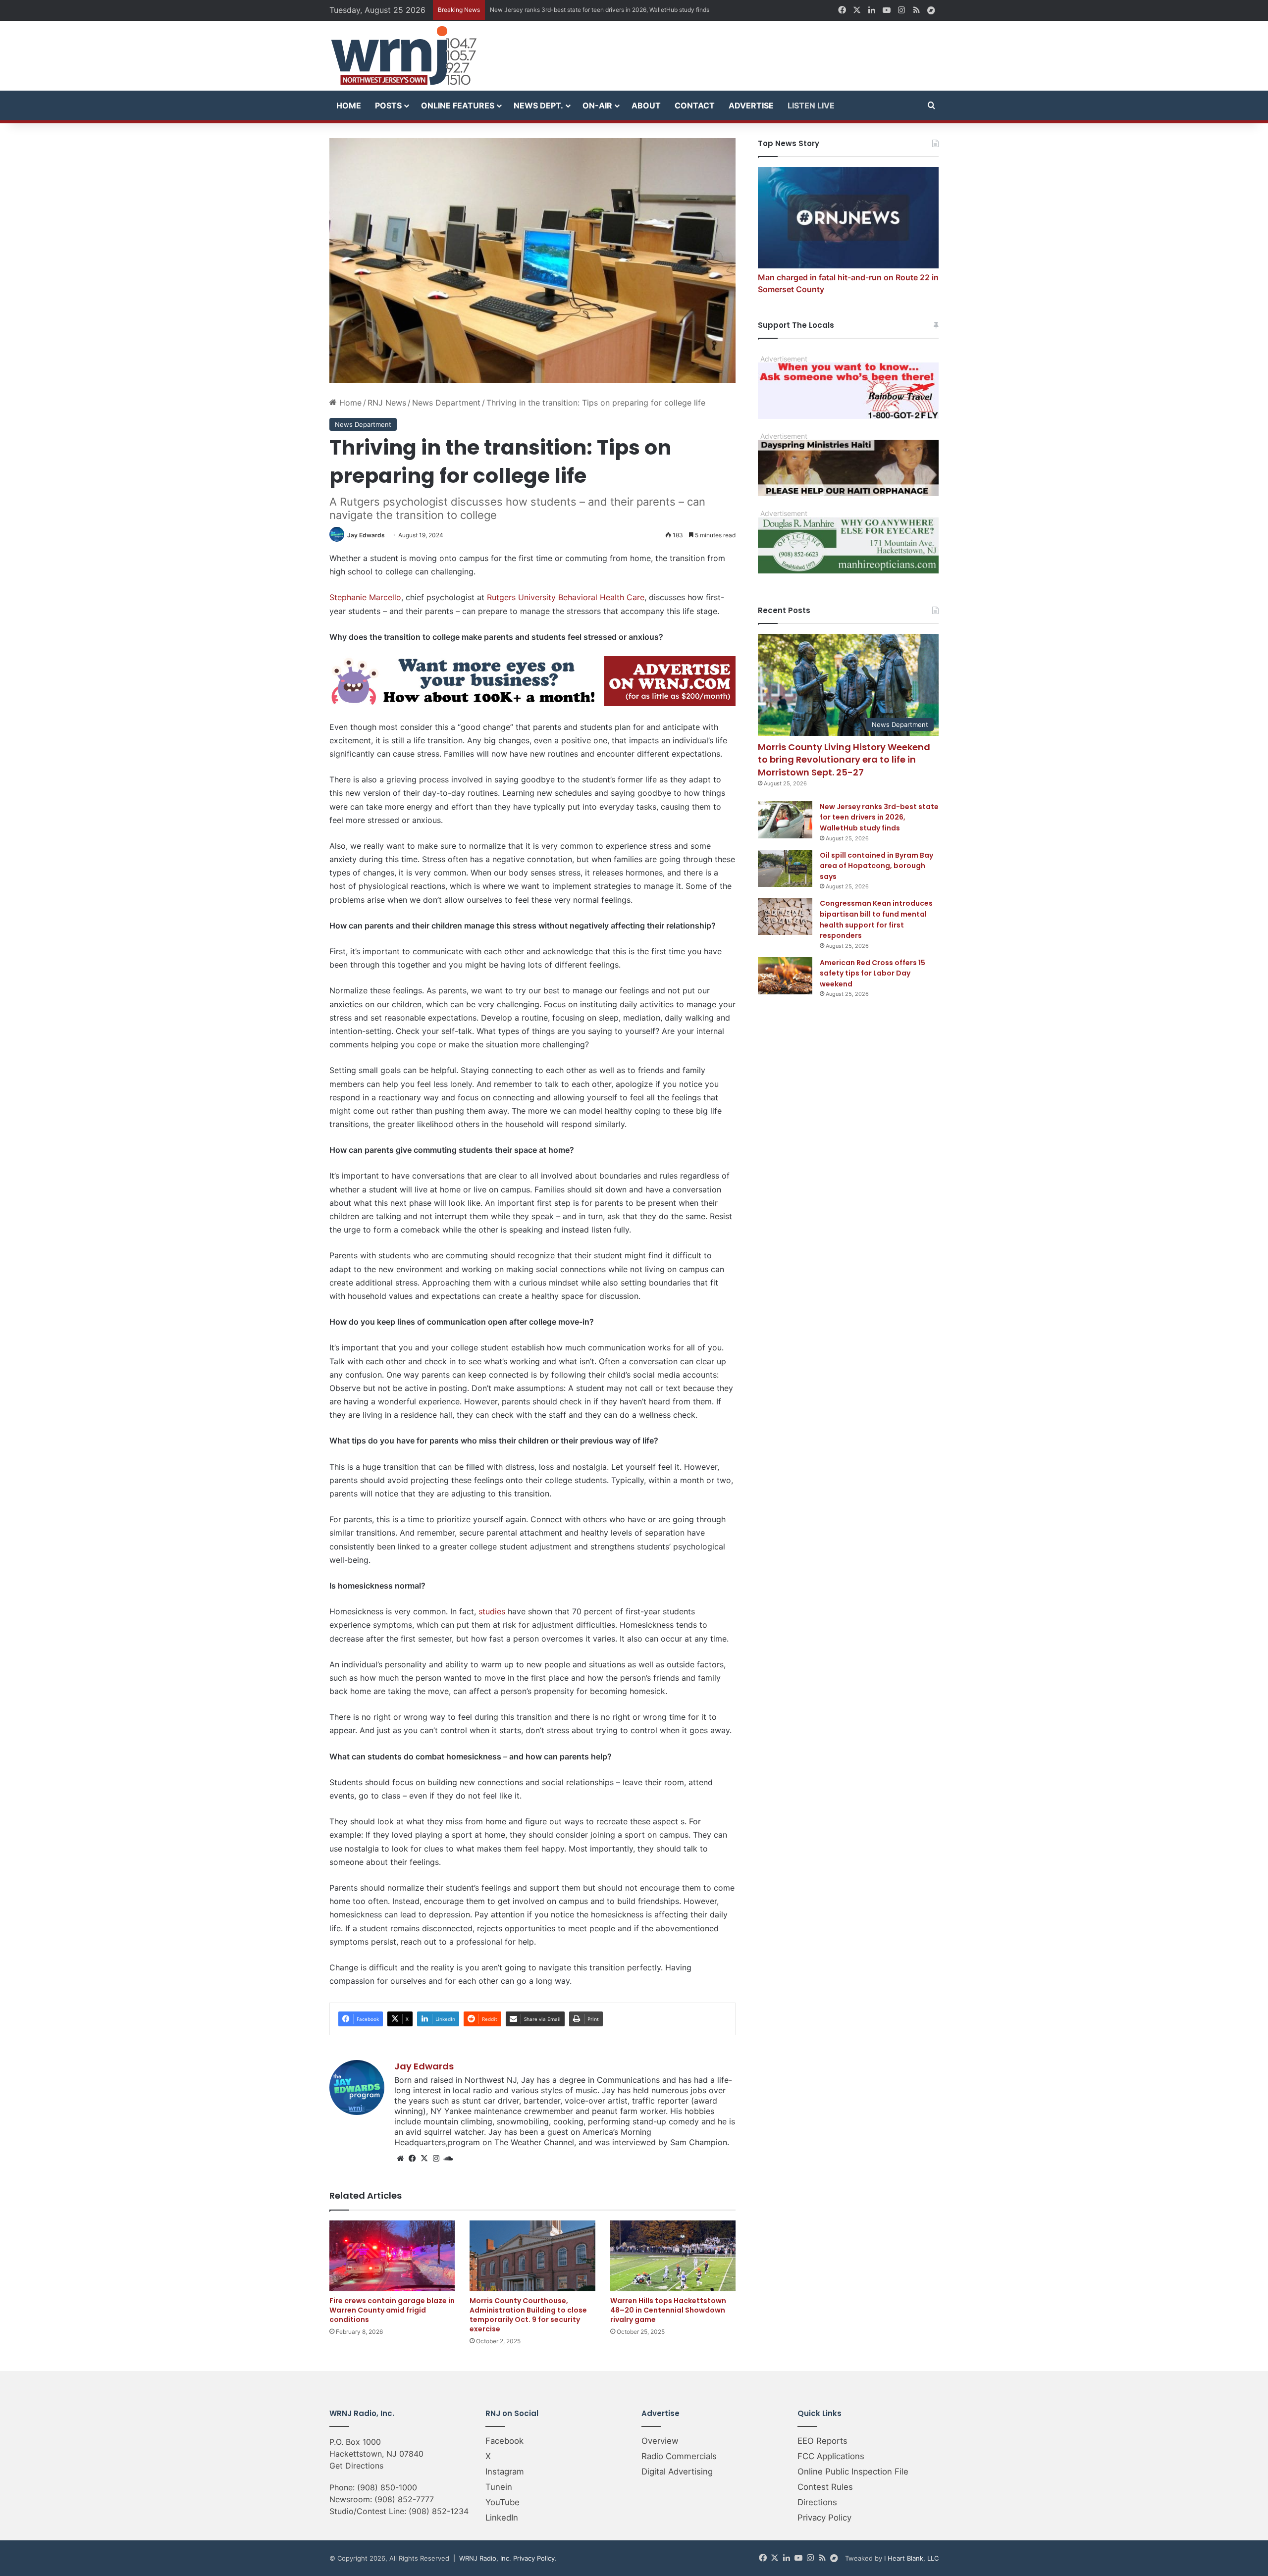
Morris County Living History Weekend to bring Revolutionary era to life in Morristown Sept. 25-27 (844, 759)
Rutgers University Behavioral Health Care (566, 597)
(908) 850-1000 (387, 2487)
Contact (695, 105)
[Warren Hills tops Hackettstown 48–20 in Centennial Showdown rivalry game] (673, 2256)
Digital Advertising (677, 2472)
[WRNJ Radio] (404, 56)
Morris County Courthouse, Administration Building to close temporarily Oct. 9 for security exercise (528, 2315)
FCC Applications (831, 2456)
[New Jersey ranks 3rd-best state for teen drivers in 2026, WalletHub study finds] (785, 820)
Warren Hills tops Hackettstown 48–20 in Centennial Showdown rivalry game (668, 2310)
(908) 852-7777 (404, 2499)
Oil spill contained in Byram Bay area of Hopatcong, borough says (580, 10)
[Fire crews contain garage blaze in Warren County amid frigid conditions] (392, 2256)
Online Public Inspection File (853, 2472)
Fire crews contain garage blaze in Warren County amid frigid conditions (392, 2310)
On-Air (597, 105)
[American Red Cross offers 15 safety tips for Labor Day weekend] (785, 976)
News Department (446, 403)
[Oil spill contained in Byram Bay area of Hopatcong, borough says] (785, 868)
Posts (388, 105)
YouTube (502, 2502)
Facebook (504, 2441)
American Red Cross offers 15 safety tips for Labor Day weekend (872, 973)
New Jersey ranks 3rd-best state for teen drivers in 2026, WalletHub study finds (879, 817)
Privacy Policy (824, 2518)
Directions (817, 2502)
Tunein (499, 2487)
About (646, 105)
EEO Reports (822, 2441)
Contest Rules (825, 2487)
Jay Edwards (366, 535)
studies (492, 1611)
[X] (424, 2159)
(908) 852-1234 (439, 2511)
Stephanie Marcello (365, 597)
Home (349, 105)
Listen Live (811, 105)
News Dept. (538, 105)
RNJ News (387, 403)
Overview (660, 2441)
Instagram (505, 2472)
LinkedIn (502, 2518)
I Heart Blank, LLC (911, 2558)
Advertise (751, 105)
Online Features (458, 105)
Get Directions (356, 2466)
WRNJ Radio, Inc (484, 2558)
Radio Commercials (679, 2456)
